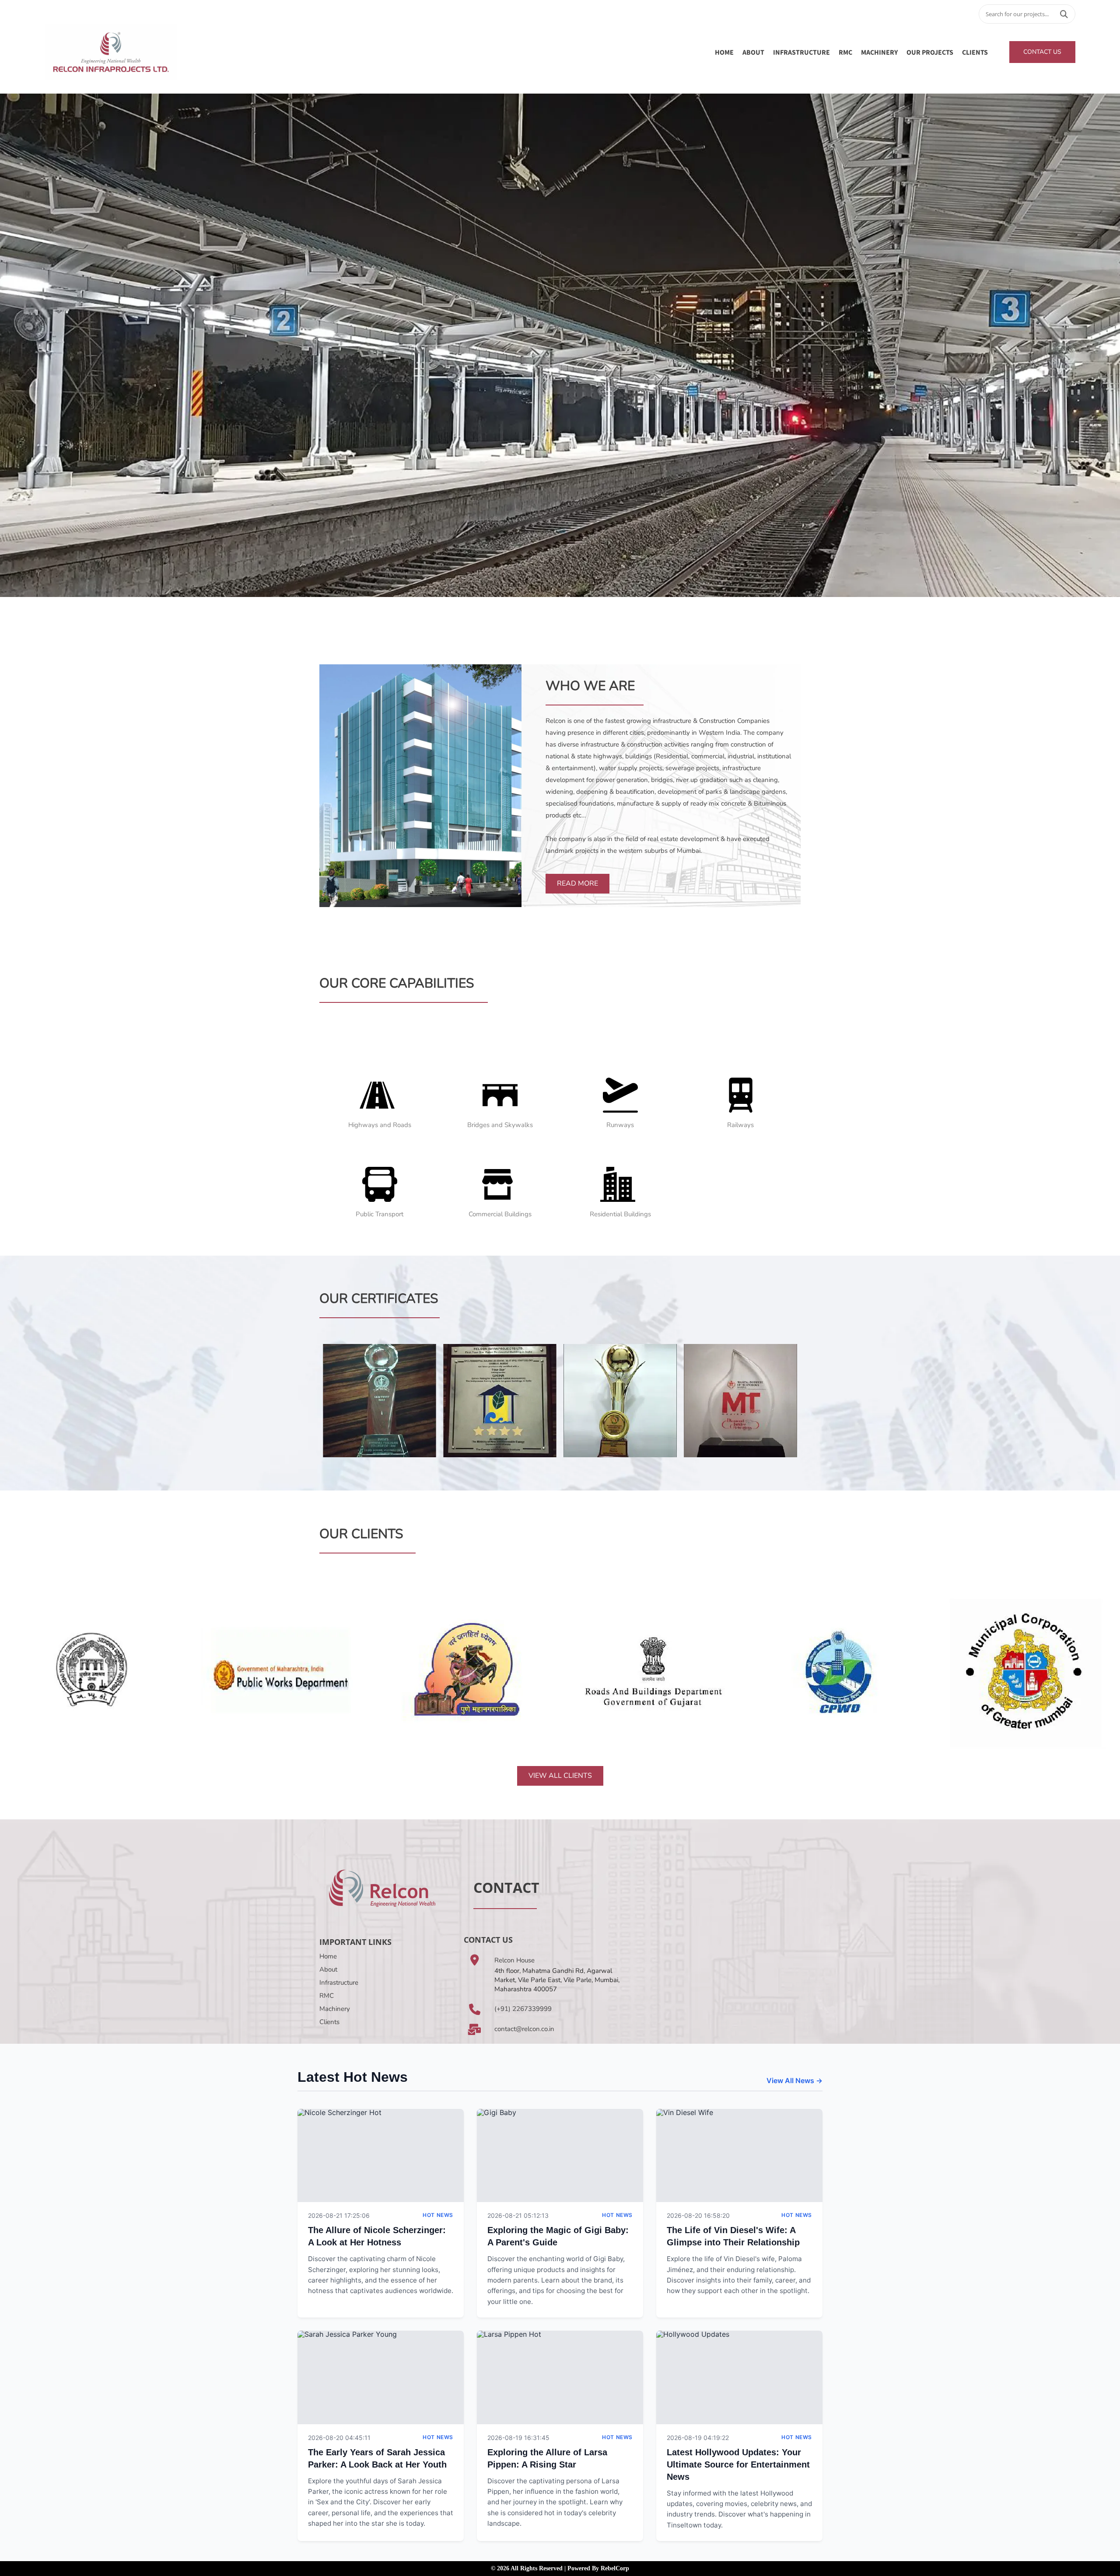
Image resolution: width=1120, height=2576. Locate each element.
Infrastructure (339, 1983)
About (328, 1969)
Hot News (438, 2215)
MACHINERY (879, 52)
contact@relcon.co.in (524, 2029)
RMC (845, 52)
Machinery (335, 2009)
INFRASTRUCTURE (801, 52)
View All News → (794, 2080)
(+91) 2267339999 (523, 2009)
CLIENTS (975, 52)
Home (724, 52)
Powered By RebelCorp (598, 2568)
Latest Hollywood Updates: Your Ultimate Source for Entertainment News (738, 2464)
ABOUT (753, 52)
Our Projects (930, 52)
